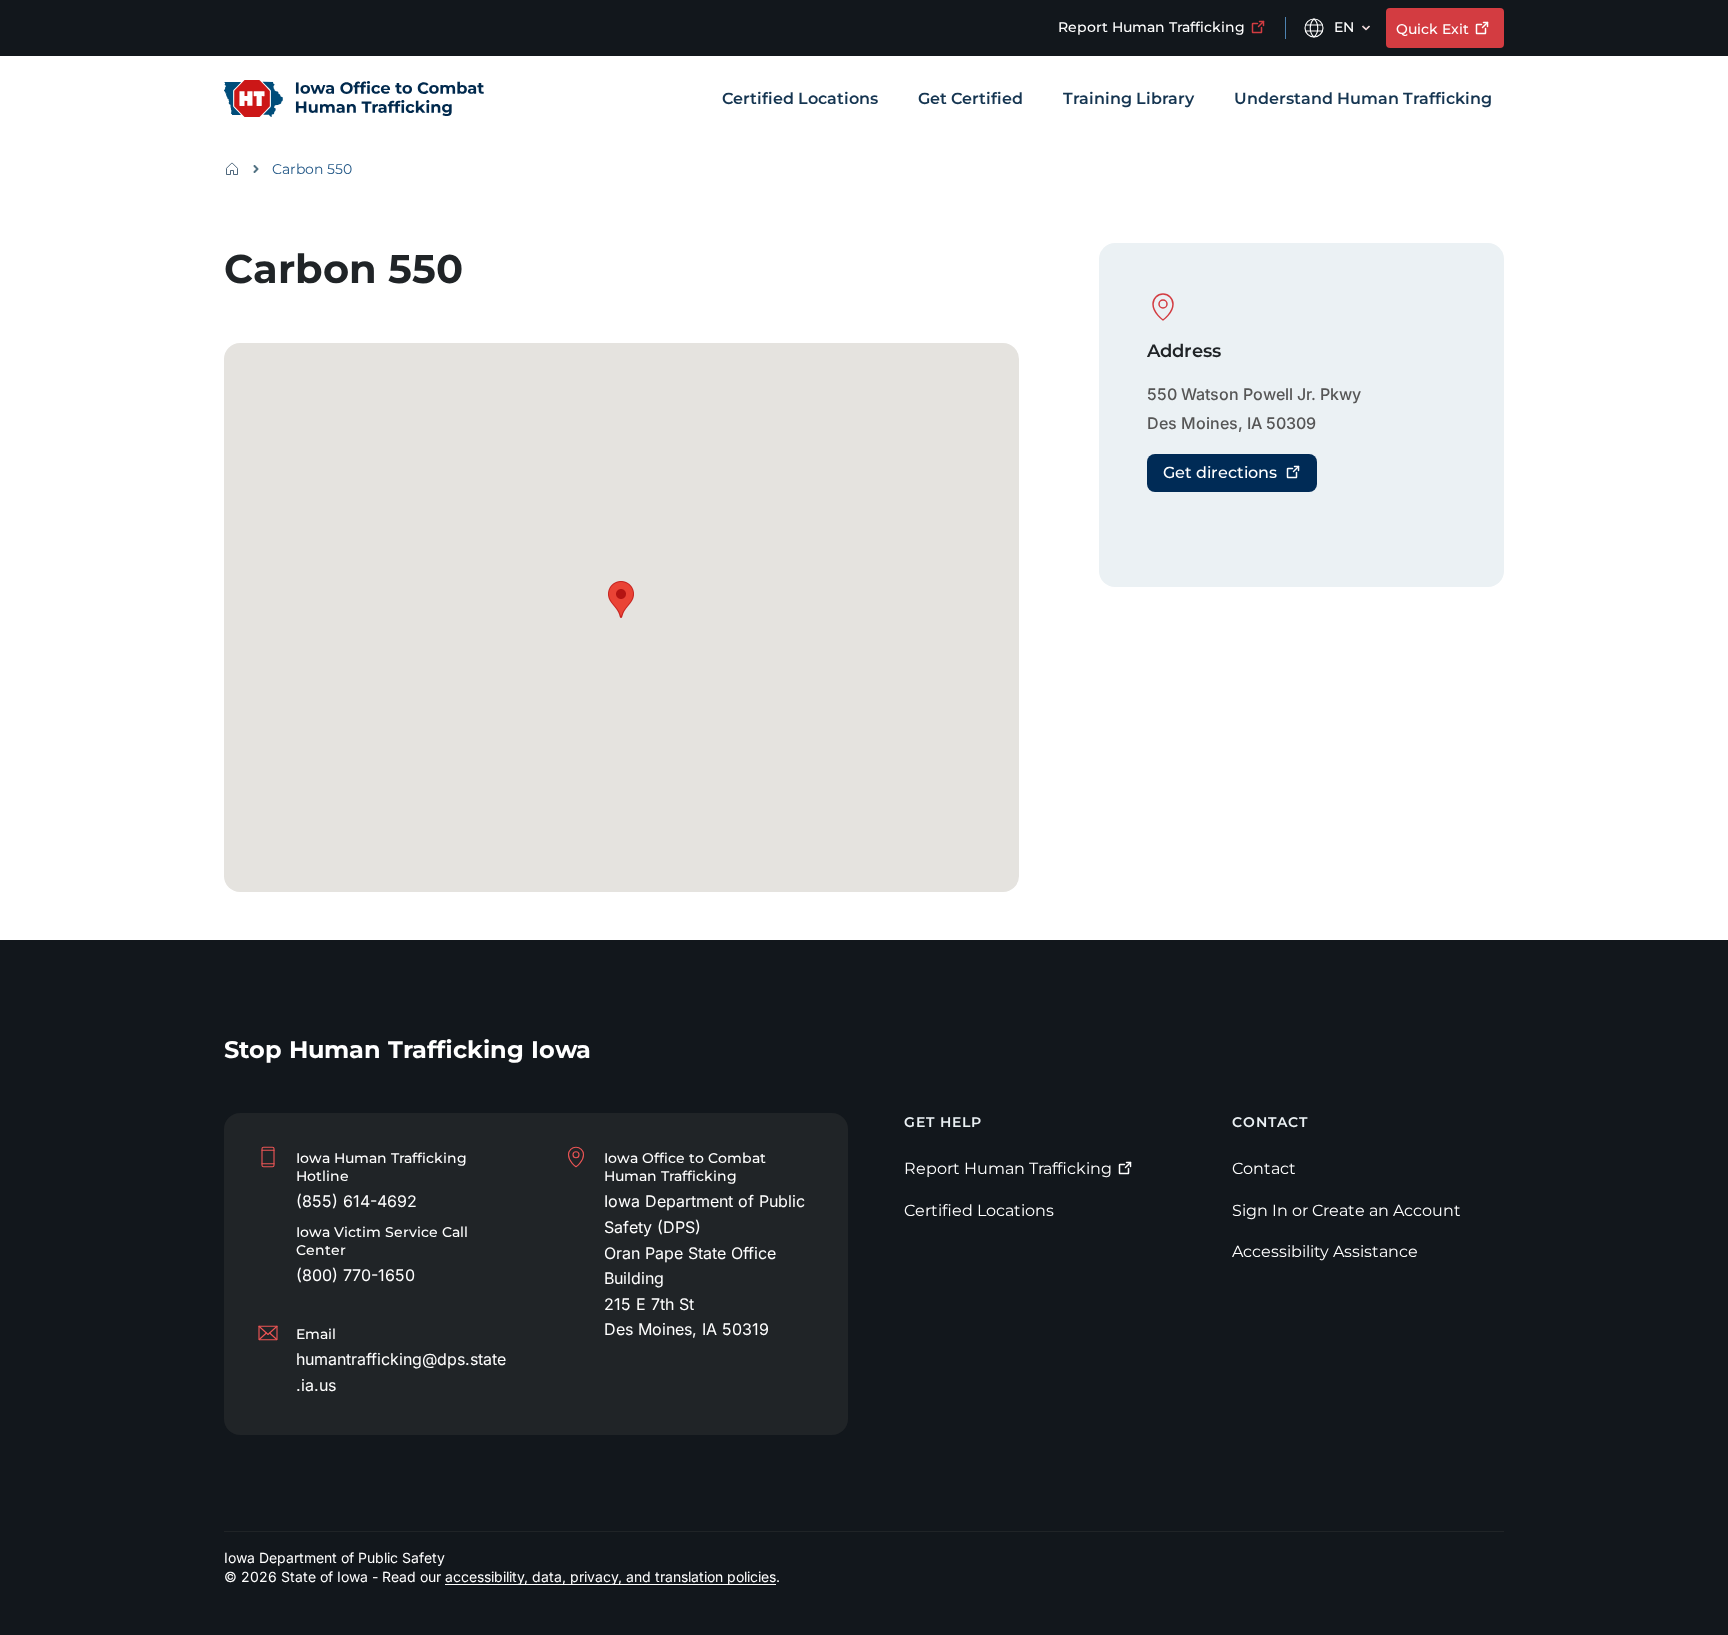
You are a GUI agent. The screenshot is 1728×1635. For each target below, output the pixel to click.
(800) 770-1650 (355, 1275)
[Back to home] (238, 169)
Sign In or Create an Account (1346, 1210)
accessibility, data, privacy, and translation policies (610, 1576)
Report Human (1151, 27)
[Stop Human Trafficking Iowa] (354, 100)
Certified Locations (979, 1210)
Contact (1264, 1168)
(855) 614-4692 (356, 1201)
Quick (1432, 29)
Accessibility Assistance (1325, 1251)
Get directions (1220, 472)
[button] (621, 599)
